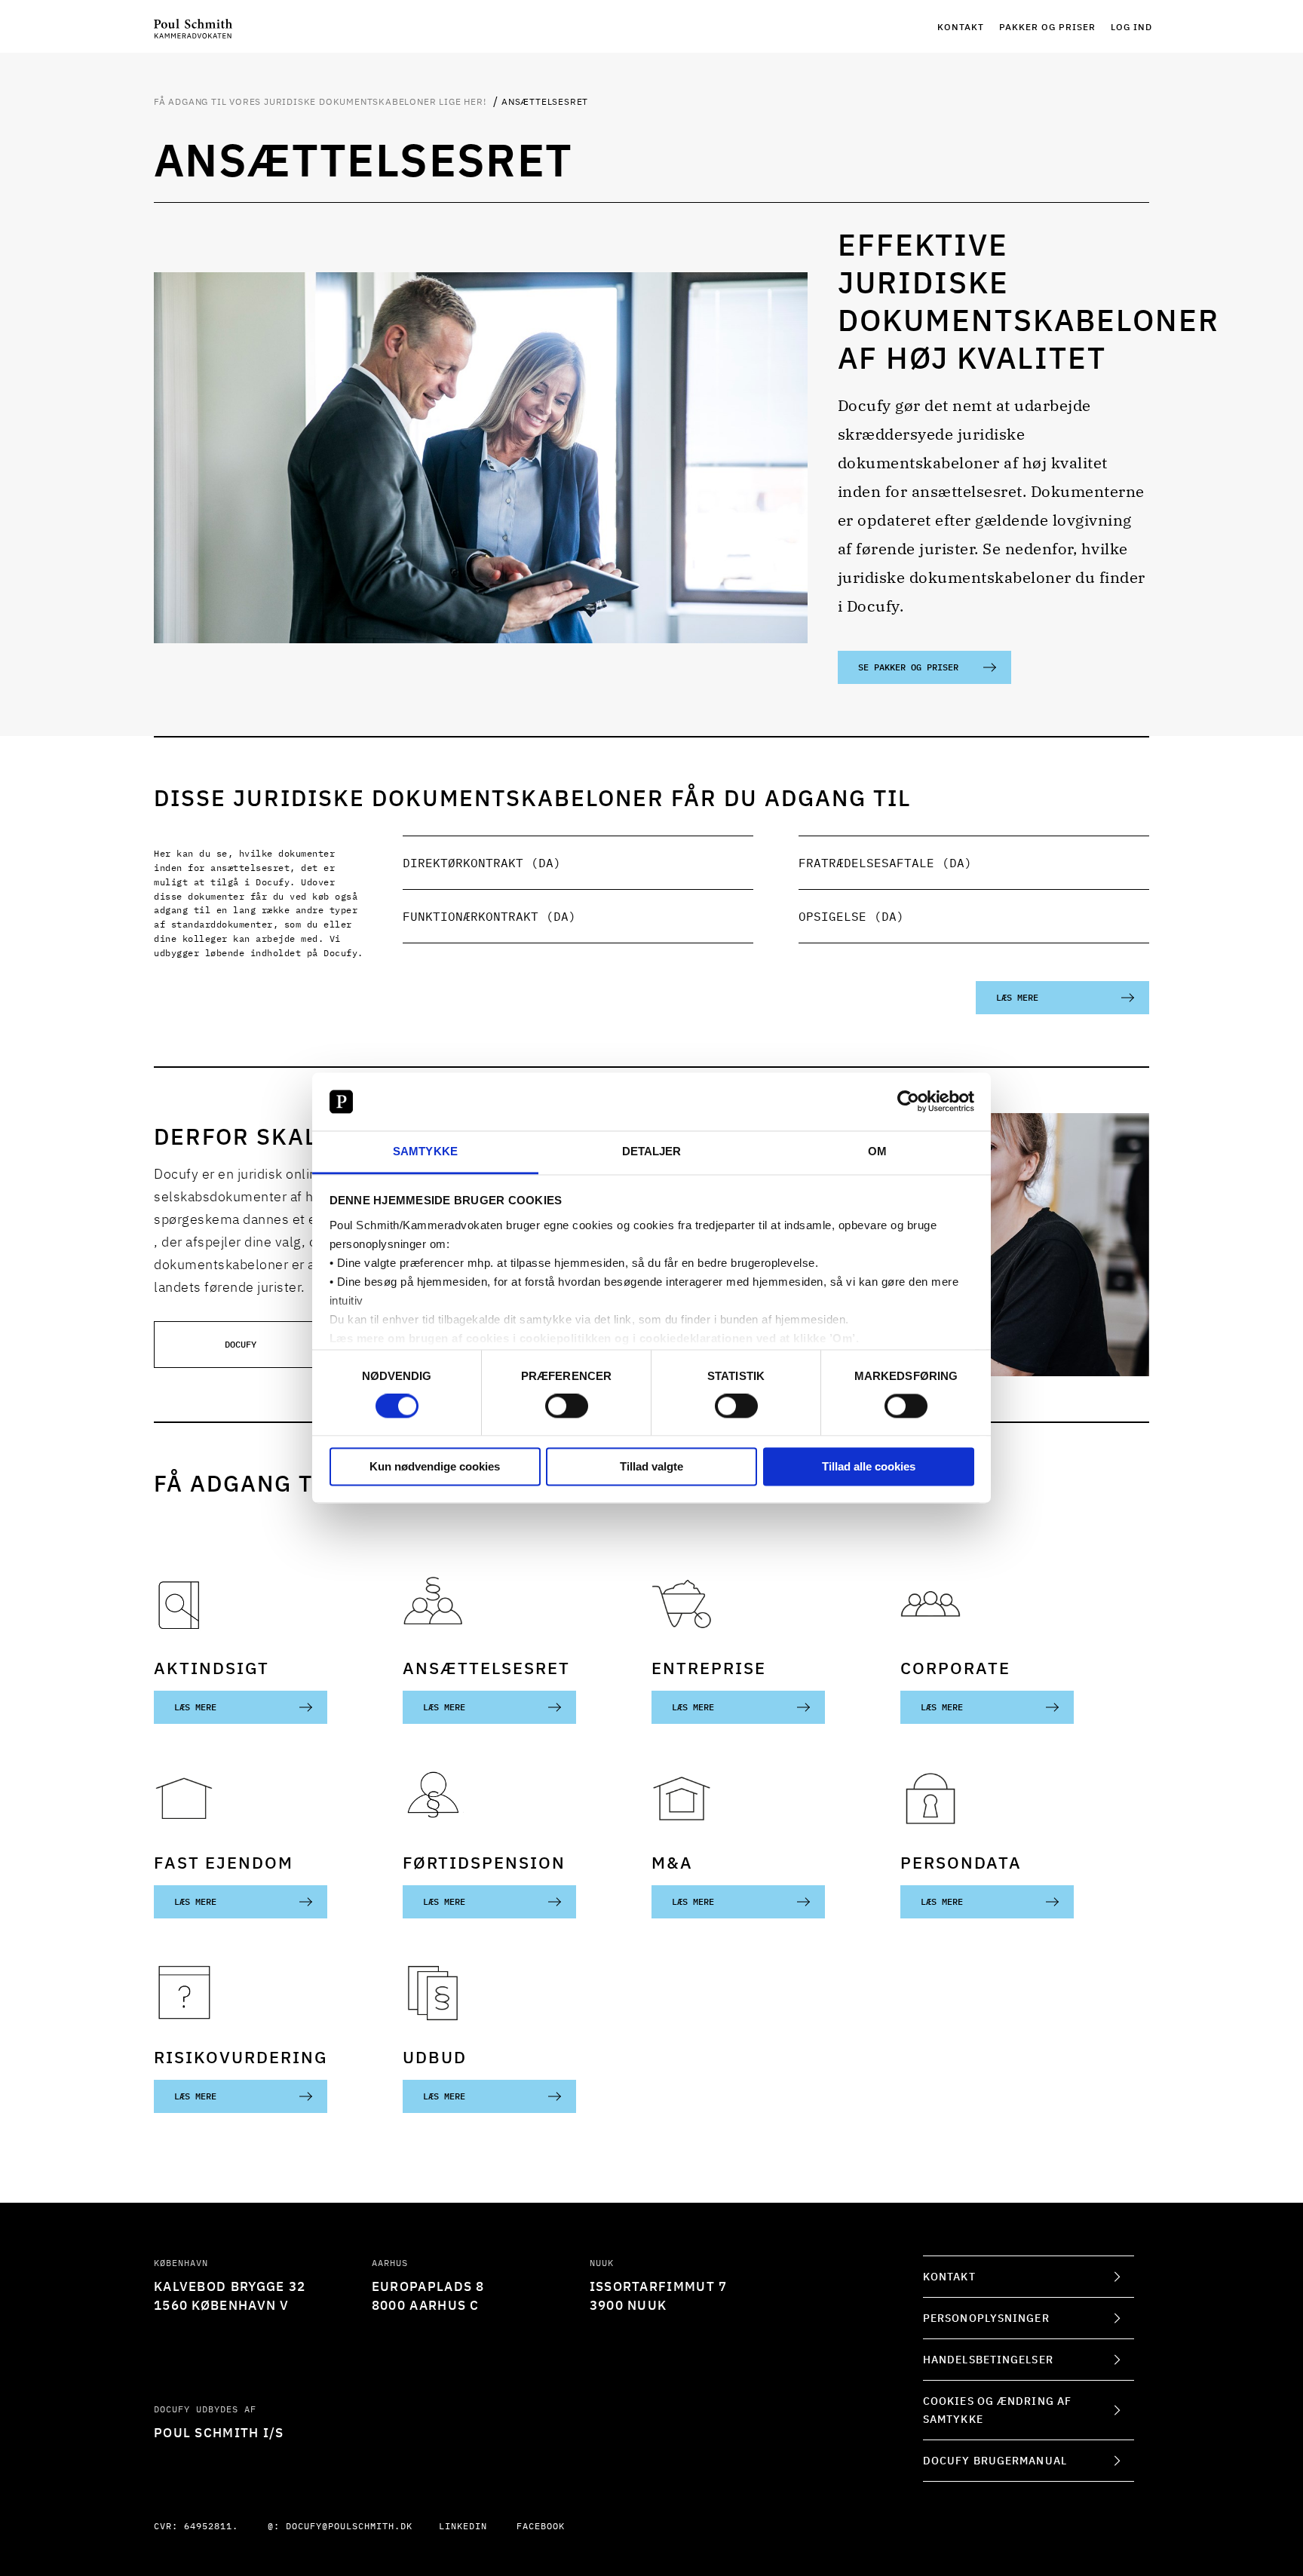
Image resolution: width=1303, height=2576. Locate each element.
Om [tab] (877, 1151)
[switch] (567, 1406)
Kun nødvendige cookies (435, 1466)
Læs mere (1017, 997)
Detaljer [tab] (652, 1151)
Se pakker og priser (908, 667)
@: (340, 2526)
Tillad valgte (651, 1466)
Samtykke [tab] (425, 1151)
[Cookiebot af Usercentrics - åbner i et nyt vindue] (908, 1102)
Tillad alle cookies (869, 1466)
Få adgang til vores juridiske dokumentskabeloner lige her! (321, 101)
